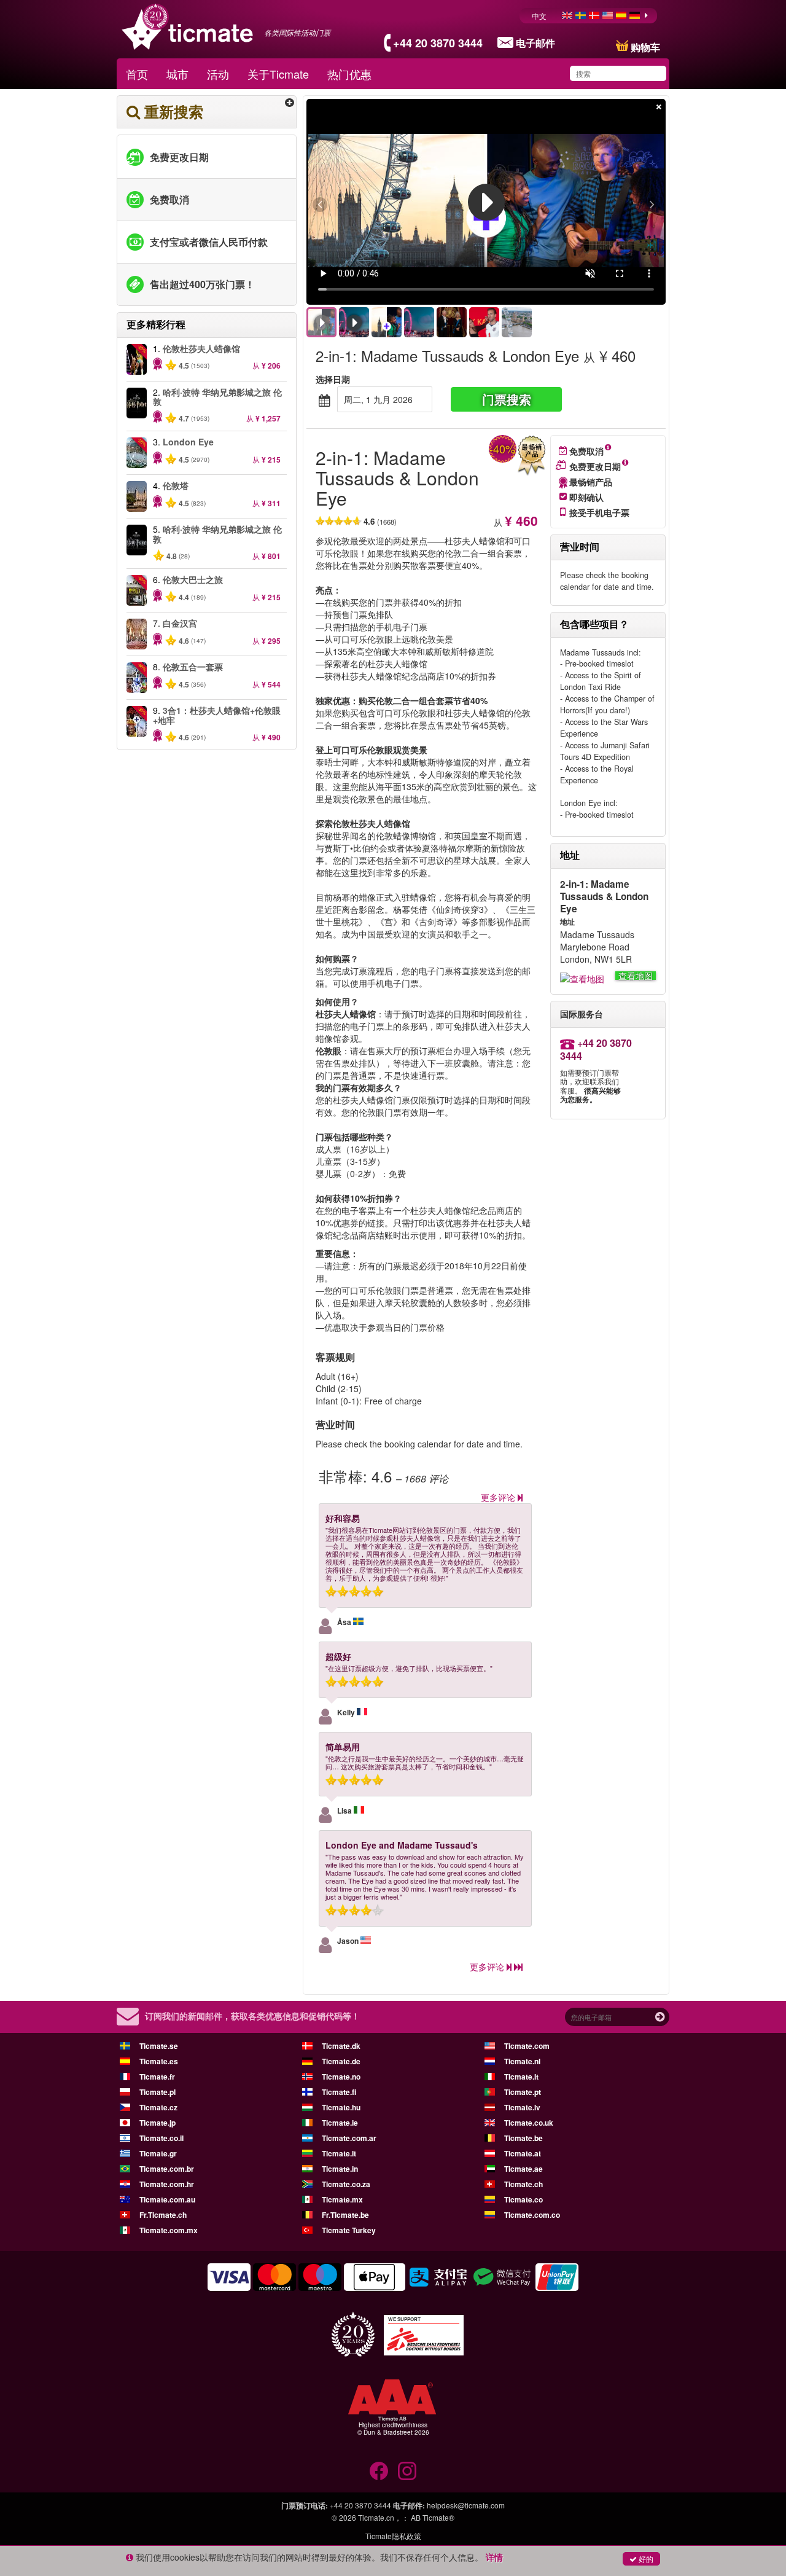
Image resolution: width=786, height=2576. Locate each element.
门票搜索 (507, 399)
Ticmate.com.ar (349, 2138)
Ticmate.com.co (532, 2215)
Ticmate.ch (523, 2184)
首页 (137, 74)
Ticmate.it (521, 2077)
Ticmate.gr (158, 2153)
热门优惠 (349, 74)
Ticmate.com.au (167, 2199)
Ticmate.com (527, 2046)
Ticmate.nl (522, 2061)
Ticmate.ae (523, 2169)
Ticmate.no (341, 2077)
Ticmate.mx (342, 2199)
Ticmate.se (159, 2046)
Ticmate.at (523, 2153)
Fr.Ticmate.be (345, 2215)
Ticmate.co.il (161, 2138)
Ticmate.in (340, 2169)
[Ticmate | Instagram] (407, 2471)
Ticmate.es (159, 2061)
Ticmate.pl (158, 2092)
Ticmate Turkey (349, 2230)
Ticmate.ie (340, 2123)
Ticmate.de (341, 2061)
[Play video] (486, 202)
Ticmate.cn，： (383, 2517)
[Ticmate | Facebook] (379, 2471)
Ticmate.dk (341, 2046)
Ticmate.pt (523, 2092)
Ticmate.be (523, 2138)
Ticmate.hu (341, 2107)
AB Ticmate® (433, 2517)
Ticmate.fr (157, 2077)
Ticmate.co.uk (529, 2123)
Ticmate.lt (339, 2153)
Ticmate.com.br (167, 2169)
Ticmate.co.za (346, 2184)
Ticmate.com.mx (169, 2230)
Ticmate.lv (522, 2107)
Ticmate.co (523, 2199)
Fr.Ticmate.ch (163, 2215)
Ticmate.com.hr (167, 2184)
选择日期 (333, 379)
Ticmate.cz (158, 2107)
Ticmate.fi (339, 2092)
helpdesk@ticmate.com (466, 2505)
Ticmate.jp (158, 2123)
